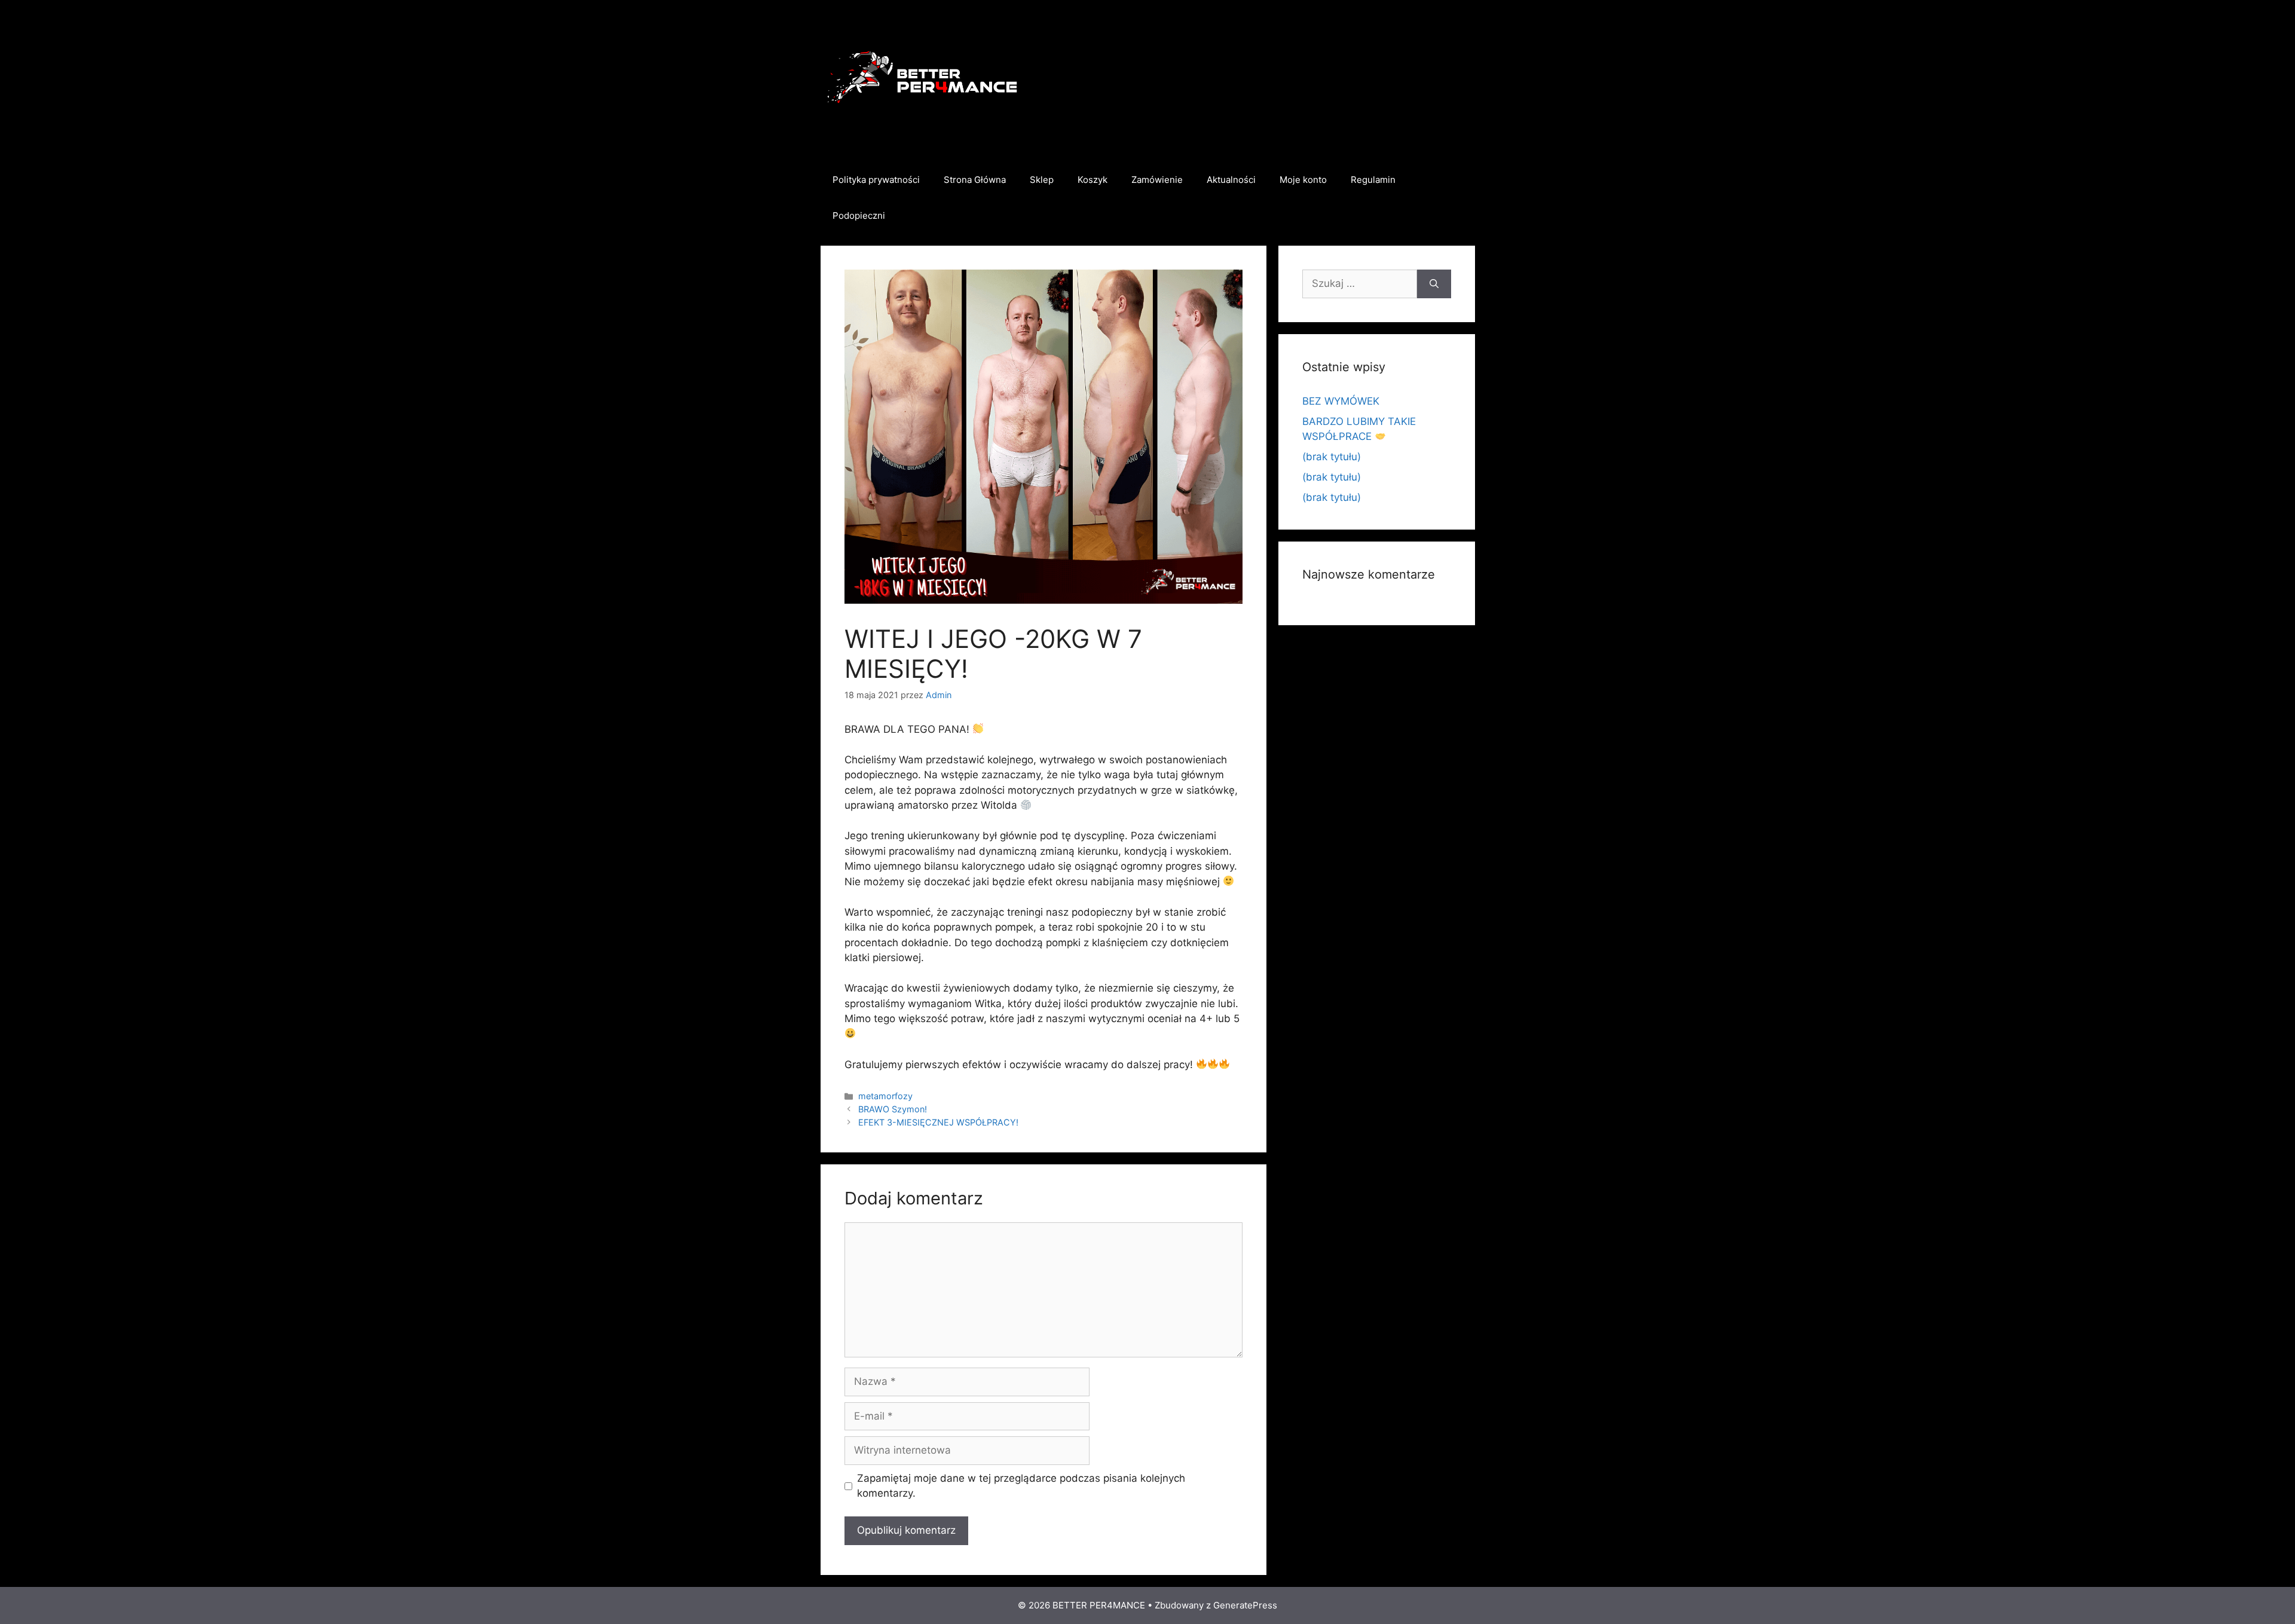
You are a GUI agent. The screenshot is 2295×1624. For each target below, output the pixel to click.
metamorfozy (885, 1096)
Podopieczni (859, 215)
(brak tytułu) (1332, 457)
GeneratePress (1245, 1605)
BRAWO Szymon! (893, 1109)
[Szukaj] (1434, 284)
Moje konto (1303, 180)
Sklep (1042, 180)
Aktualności (1231, 180)
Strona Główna (975, 180)
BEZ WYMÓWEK (1341, 401)
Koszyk (1093, 180)
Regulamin (1373, 180)
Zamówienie (1157, 180)
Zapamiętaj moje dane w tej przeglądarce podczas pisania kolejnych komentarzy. (1021, 1486)
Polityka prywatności (876, 180)
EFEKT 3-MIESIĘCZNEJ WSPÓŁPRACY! (938, 1122)
